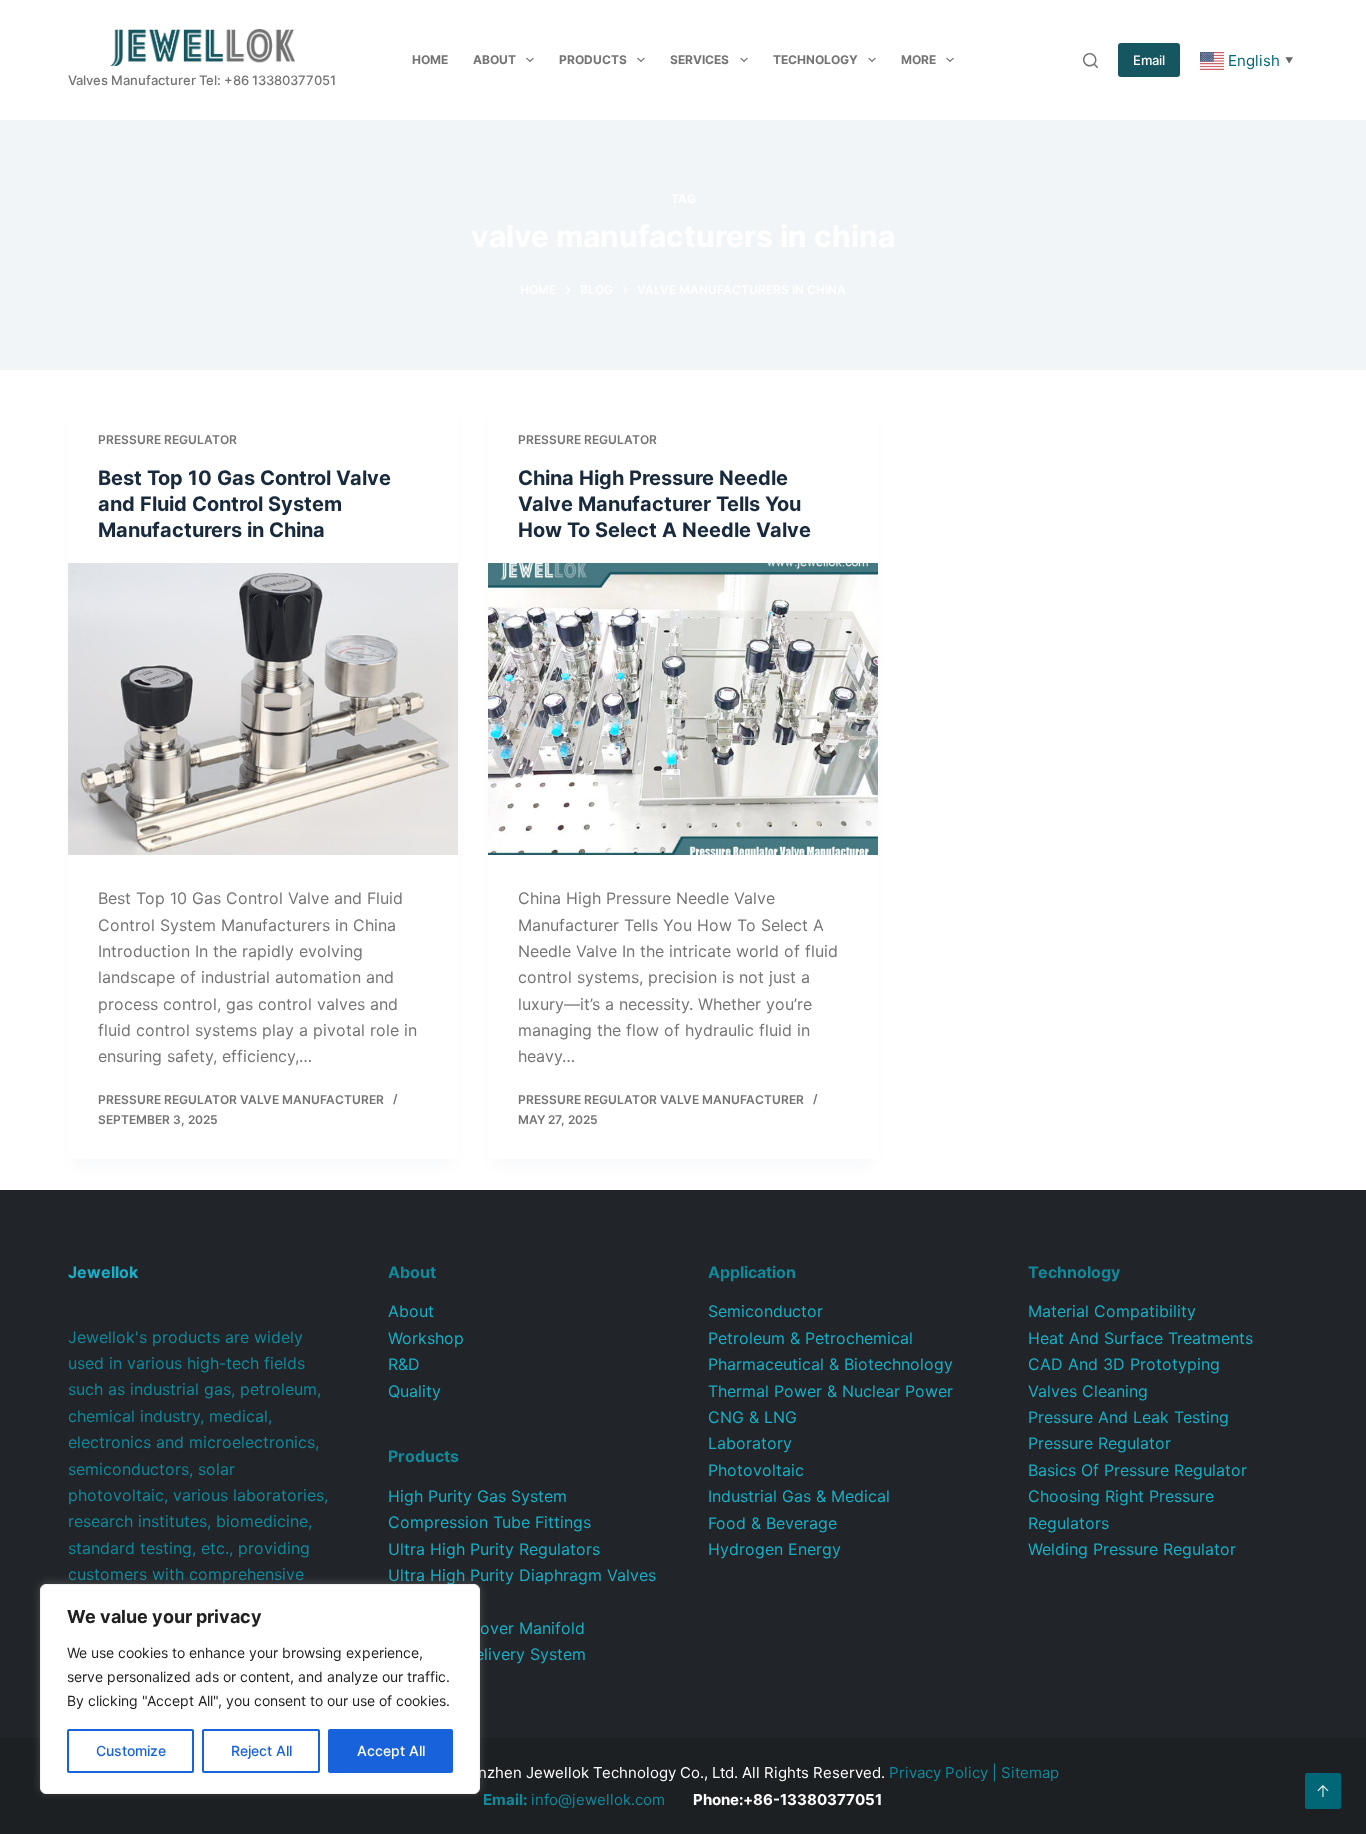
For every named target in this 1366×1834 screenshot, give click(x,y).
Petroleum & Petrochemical (810, 1338)
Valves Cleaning (1088, 1391)
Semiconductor (765, 1311)
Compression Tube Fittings (489, 1522)
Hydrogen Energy (774, 1549)
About (494, 59)
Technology (815, 59)
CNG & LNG (752, 1417)
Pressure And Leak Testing (1128, 1417)
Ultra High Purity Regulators (494, 1549)
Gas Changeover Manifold (486, 1628)
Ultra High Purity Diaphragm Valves (522, 1575)
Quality (414, 1391)
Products (593, 59)
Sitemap (1030, 1772)
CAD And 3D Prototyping (1124, 1364)
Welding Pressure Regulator (1132, 1549)
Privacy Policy (938, 1772)
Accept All (391, 1750)
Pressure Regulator (167, 439)
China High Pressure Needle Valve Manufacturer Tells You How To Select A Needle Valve (664, 504)
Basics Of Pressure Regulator (1137, 1470)
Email (1149, 60)
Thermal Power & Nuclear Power (830, 1391)
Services (699, 59)
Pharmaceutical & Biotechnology (830, 1364)
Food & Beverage (772, 1523)
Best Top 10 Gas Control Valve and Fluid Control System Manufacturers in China (244, 504)
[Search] (1090, 60)
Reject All (261, 1750)
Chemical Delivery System (487, 1654)
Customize (131, 1750)
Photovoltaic (756, 1470)
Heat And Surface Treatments (1140, 1338)
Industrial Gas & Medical (799, 1496)
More (918, 59)
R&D (404, 1364)
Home (430, 59)
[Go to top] (1323, 1791)
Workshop (426, 1338)
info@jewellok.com (574, 1799)
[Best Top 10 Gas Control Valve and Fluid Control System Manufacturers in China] (263, 709)
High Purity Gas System (477, 1496)
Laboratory (750, 1443)
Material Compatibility (1112, 1311)
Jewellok (103, 1272)
